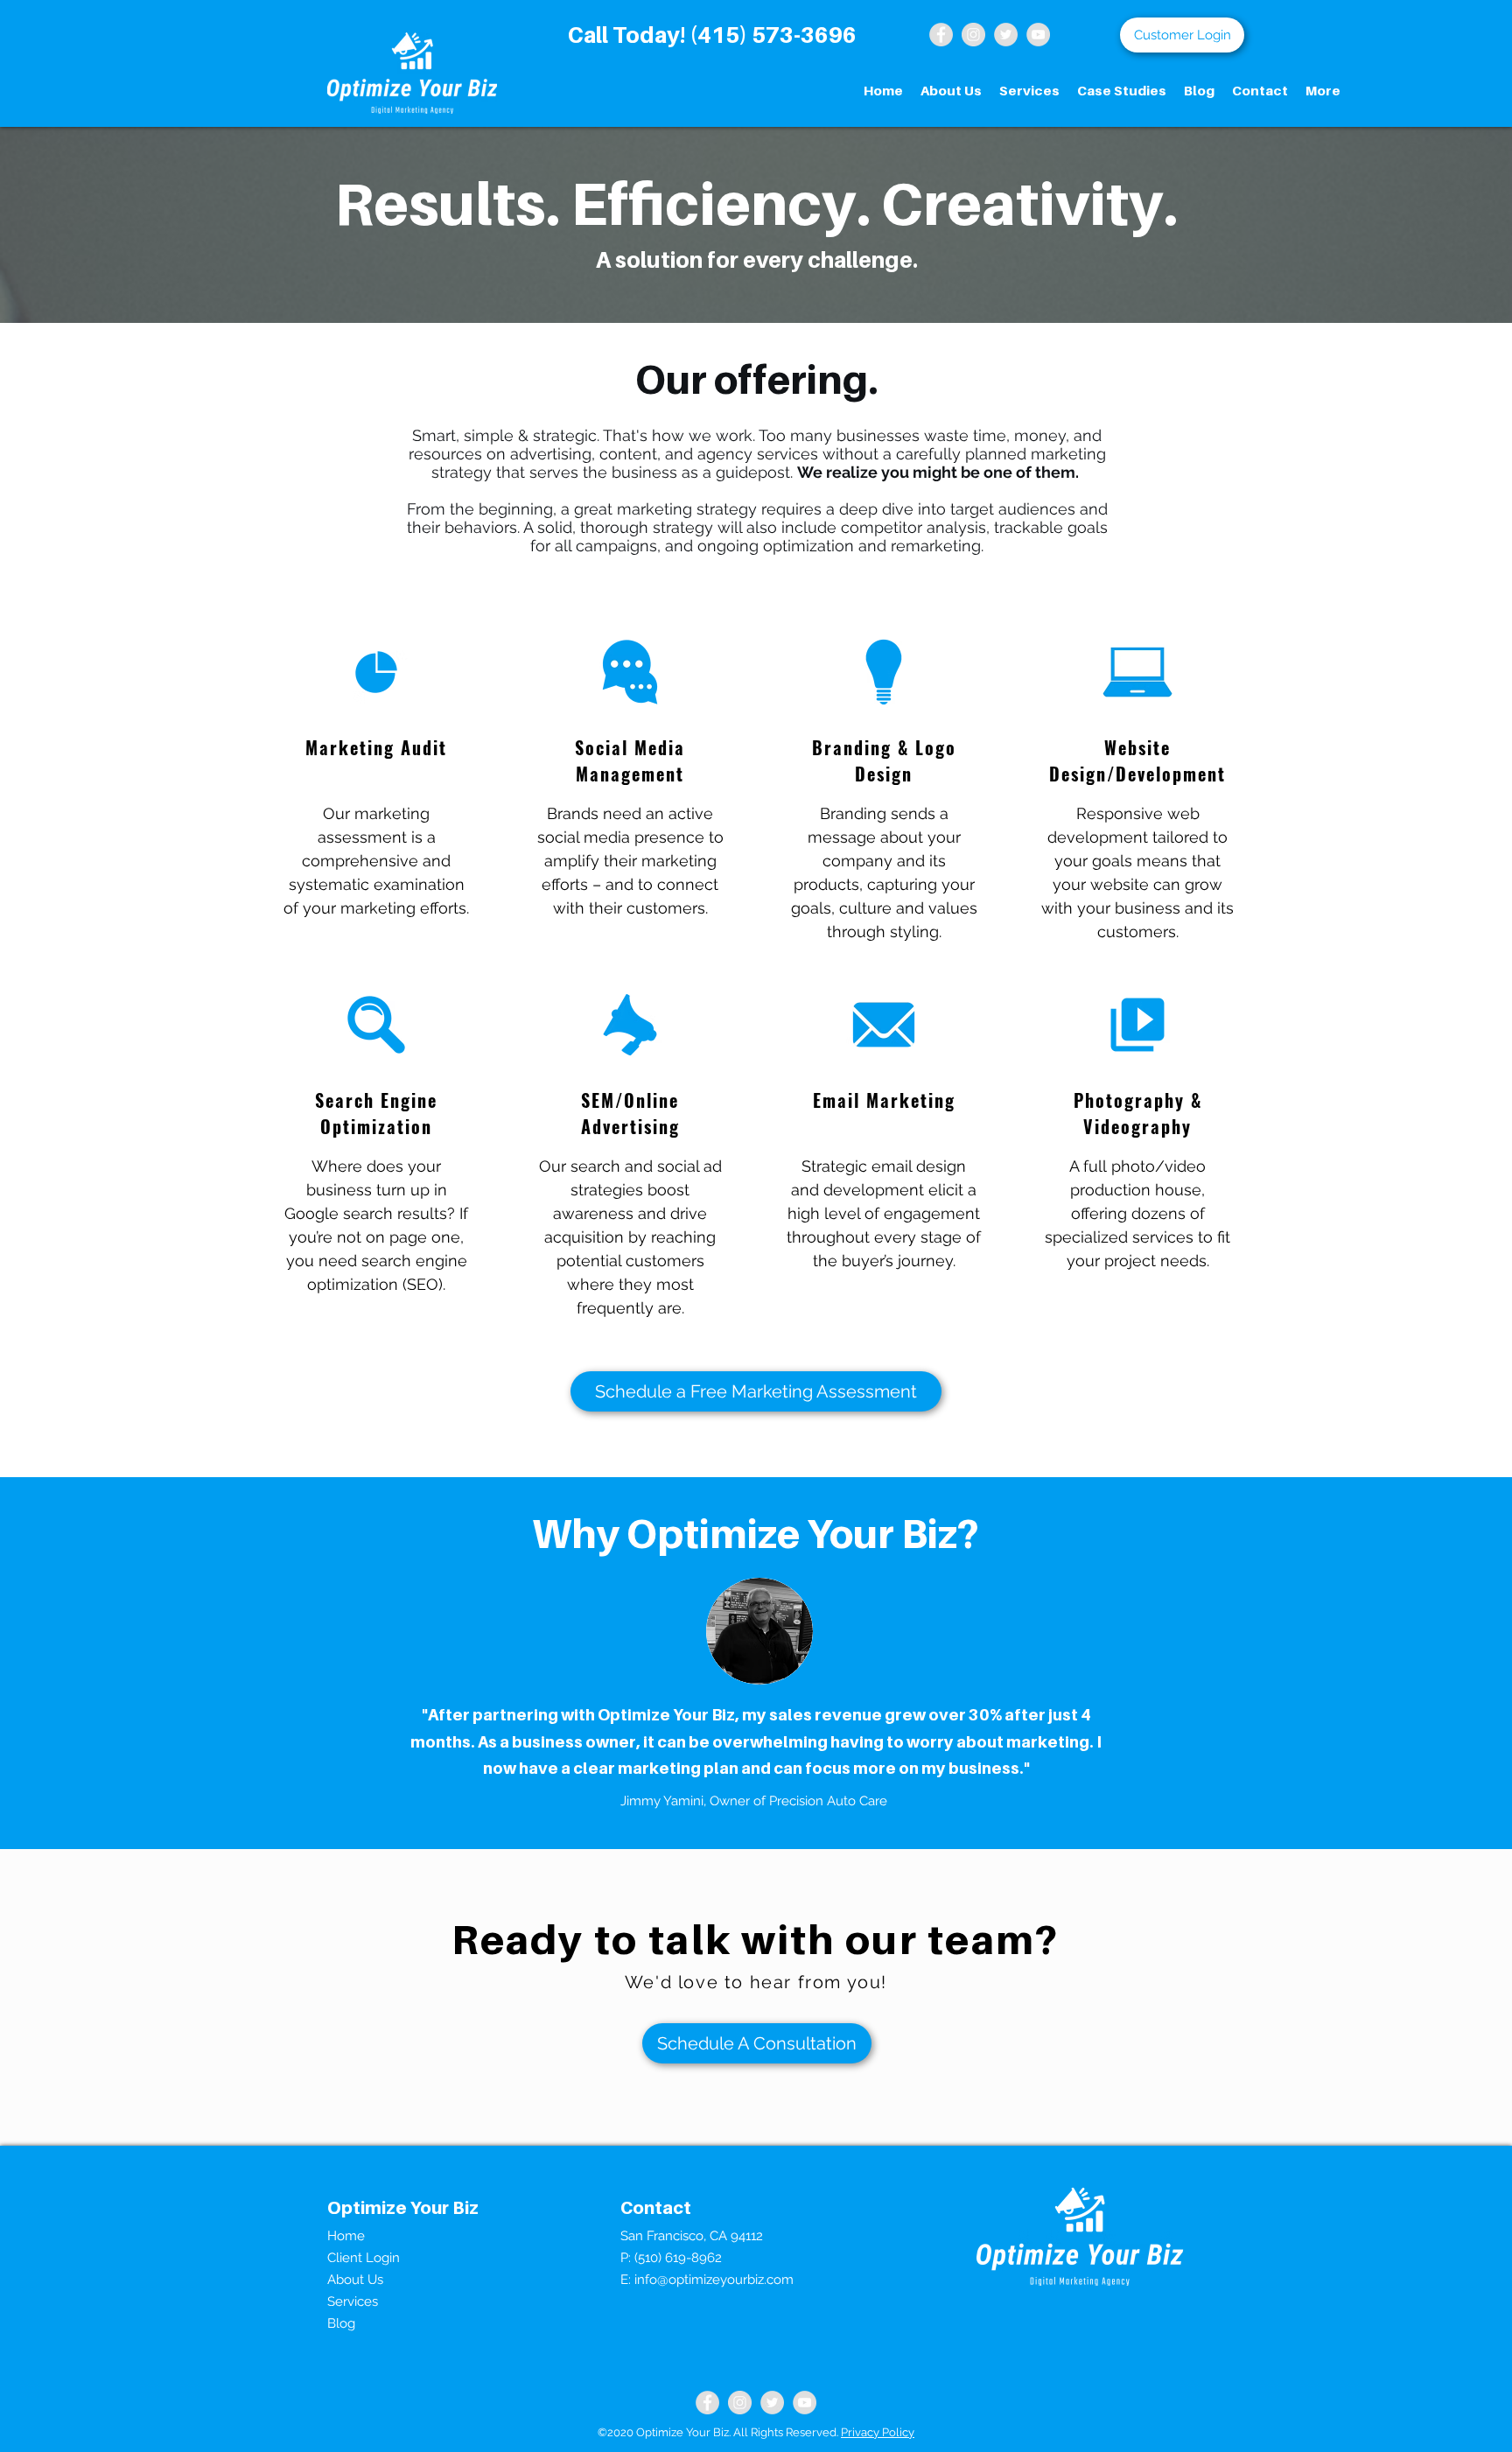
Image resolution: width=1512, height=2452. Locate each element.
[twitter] (1006, 35)
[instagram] (973, 35)
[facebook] (707, 2403)
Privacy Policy (878, 2432)
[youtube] (1038, 35)
